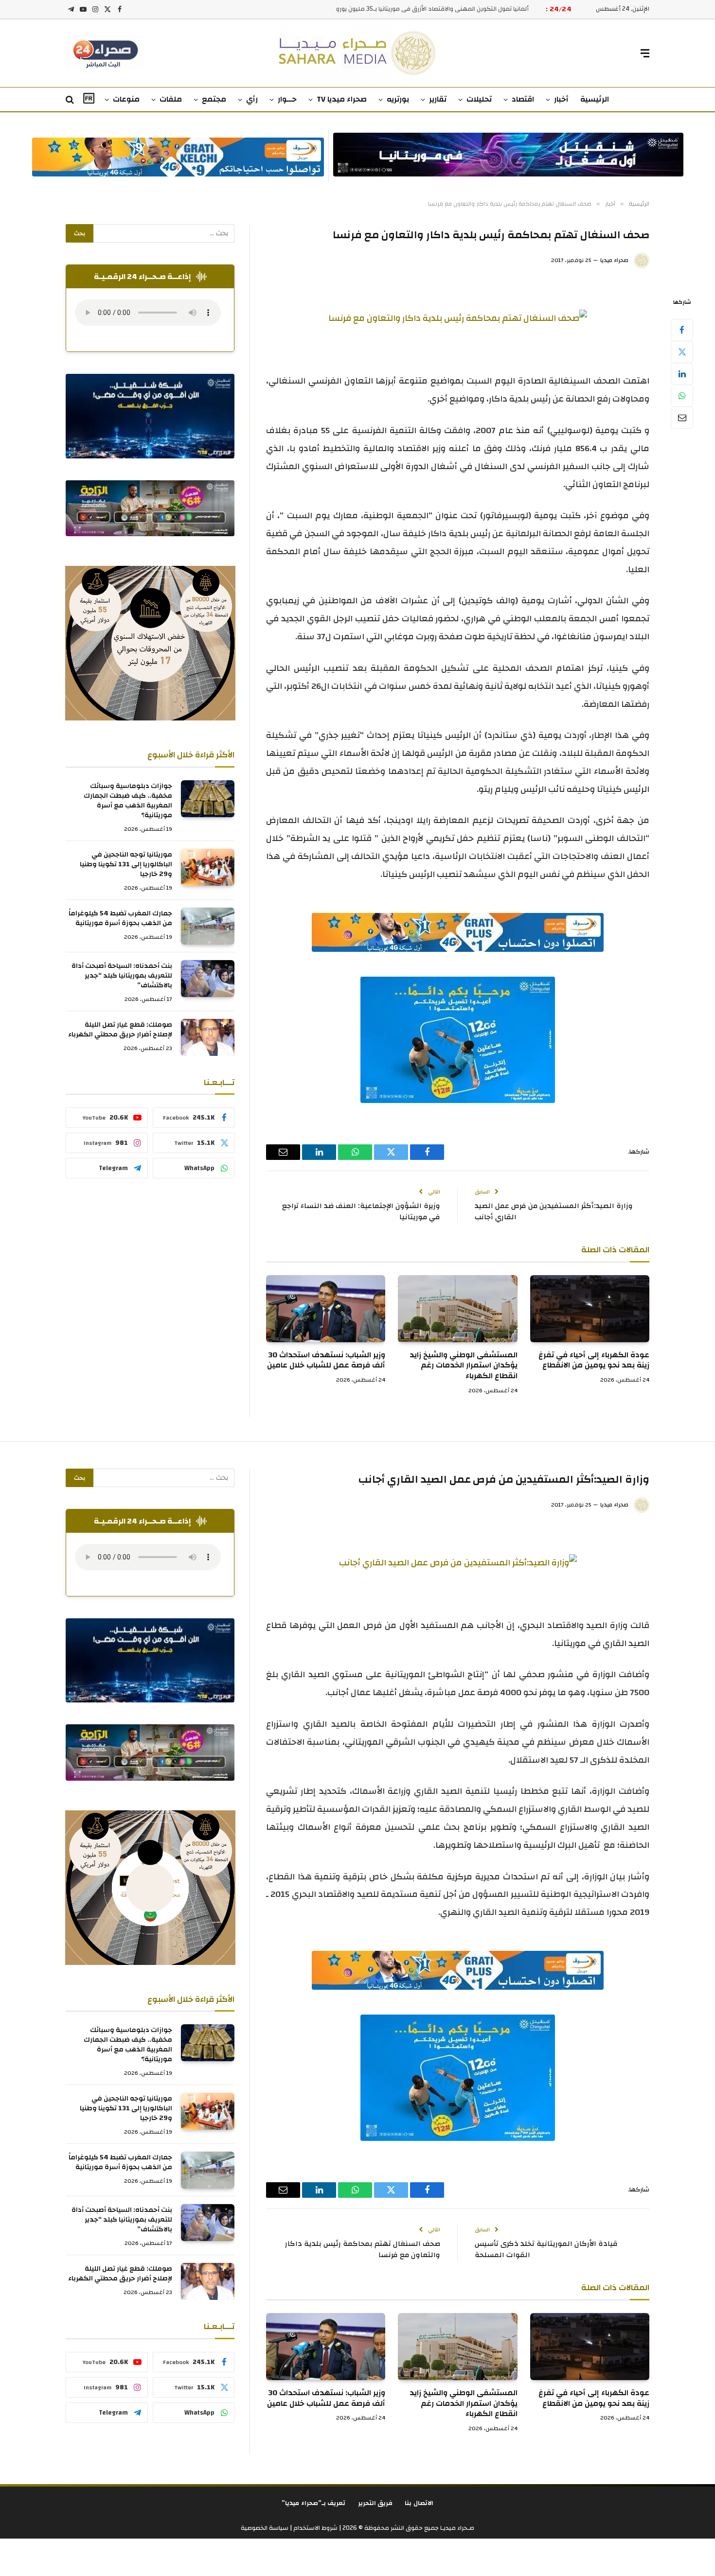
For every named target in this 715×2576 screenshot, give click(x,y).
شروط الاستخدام (315, 2528)
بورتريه (398, 99)
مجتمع (214, 99)
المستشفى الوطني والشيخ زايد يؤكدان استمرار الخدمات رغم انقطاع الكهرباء (463, 1366)
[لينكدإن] (682, 374)
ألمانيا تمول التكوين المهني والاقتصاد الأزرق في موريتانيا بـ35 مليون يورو (432, 9)
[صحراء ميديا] (358, 53)
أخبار (561, 99)
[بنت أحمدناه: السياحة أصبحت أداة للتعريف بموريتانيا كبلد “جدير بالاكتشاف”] (208, 979)
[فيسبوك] (682, 330)
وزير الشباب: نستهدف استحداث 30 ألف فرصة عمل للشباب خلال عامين (326, 1361)
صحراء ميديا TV (342, 99)
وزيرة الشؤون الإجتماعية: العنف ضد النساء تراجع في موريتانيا (361, 1211)
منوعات (126, 99)
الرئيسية (595, 99)
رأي (252, 99)
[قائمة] (645, 53)
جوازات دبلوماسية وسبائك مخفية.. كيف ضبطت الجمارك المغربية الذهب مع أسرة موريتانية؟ (128, 801)
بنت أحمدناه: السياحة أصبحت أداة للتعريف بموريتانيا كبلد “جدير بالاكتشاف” (122, 976)
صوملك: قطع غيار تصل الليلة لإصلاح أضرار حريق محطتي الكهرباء (120, 1030)
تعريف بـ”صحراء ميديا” (314, 2503)
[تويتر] (682, 352)
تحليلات (479, 99)
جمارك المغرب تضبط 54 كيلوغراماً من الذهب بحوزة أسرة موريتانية (120, 918)
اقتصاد (523, 99)
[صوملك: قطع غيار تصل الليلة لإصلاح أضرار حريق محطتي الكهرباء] (208, 1037)
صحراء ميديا (614, 260)
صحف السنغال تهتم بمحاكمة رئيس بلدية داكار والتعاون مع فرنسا (363, 2249)
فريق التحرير (375, 2503)
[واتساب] (682, 396)
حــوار (287, 99)
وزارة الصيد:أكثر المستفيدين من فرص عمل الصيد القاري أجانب (554, 1211)
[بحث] (71, 100)
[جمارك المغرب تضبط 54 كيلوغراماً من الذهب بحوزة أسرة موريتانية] (208, 926)
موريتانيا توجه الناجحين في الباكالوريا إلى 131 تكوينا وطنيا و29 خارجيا (126, 864)
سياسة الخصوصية (265, 2528)
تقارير (438, 99)
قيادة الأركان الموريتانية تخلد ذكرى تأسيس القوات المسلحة (546, 2249)
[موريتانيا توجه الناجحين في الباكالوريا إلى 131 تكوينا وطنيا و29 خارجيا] (208, 867)
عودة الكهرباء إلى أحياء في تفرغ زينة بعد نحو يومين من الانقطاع (594, 1361)
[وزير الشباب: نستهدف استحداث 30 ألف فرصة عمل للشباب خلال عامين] (326, 1309)
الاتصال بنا (419, 2503)
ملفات (171, 99)
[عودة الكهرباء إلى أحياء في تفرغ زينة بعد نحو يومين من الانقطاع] (590, 1309)
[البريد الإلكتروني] (682, 418)
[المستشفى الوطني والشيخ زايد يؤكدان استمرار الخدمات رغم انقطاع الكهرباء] (457, 1309)
